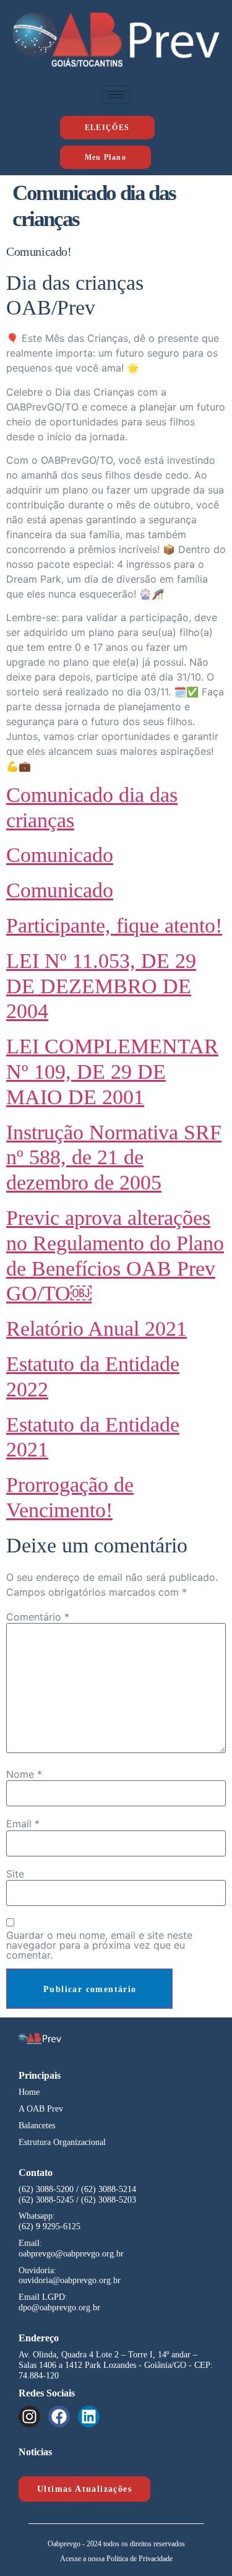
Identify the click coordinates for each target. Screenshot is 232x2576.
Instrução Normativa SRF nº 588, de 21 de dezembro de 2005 (114, 1158)
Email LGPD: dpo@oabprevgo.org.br (59, 2302)
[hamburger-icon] (116, 94)
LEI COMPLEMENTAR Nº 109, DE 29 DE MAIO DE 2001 (112, 1072)
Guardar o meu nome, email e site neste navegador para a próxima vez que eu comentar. (99, 1945)
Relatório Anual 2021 (97, 1329)
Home (29, 2092)
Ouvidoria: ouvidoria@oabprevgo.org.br (70, 2276)
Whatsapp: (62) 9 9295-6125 (49, 2221)
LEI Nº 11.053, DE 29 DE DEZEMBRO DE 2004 (101, 986)
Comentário (38, 1617)
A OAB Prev (41, 2109)
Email (23, 1824)
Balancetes (37, 2126)
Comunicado (60, 855)
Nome (24, 1774)
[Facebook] (59, 2417)
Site (15, 1874)
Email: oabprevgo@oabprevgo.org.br (71, 2248)
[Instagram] (29, 2417)
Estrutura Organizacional (62, 2142)
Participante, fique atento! (114, 925)
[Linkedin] (89, 2417)
